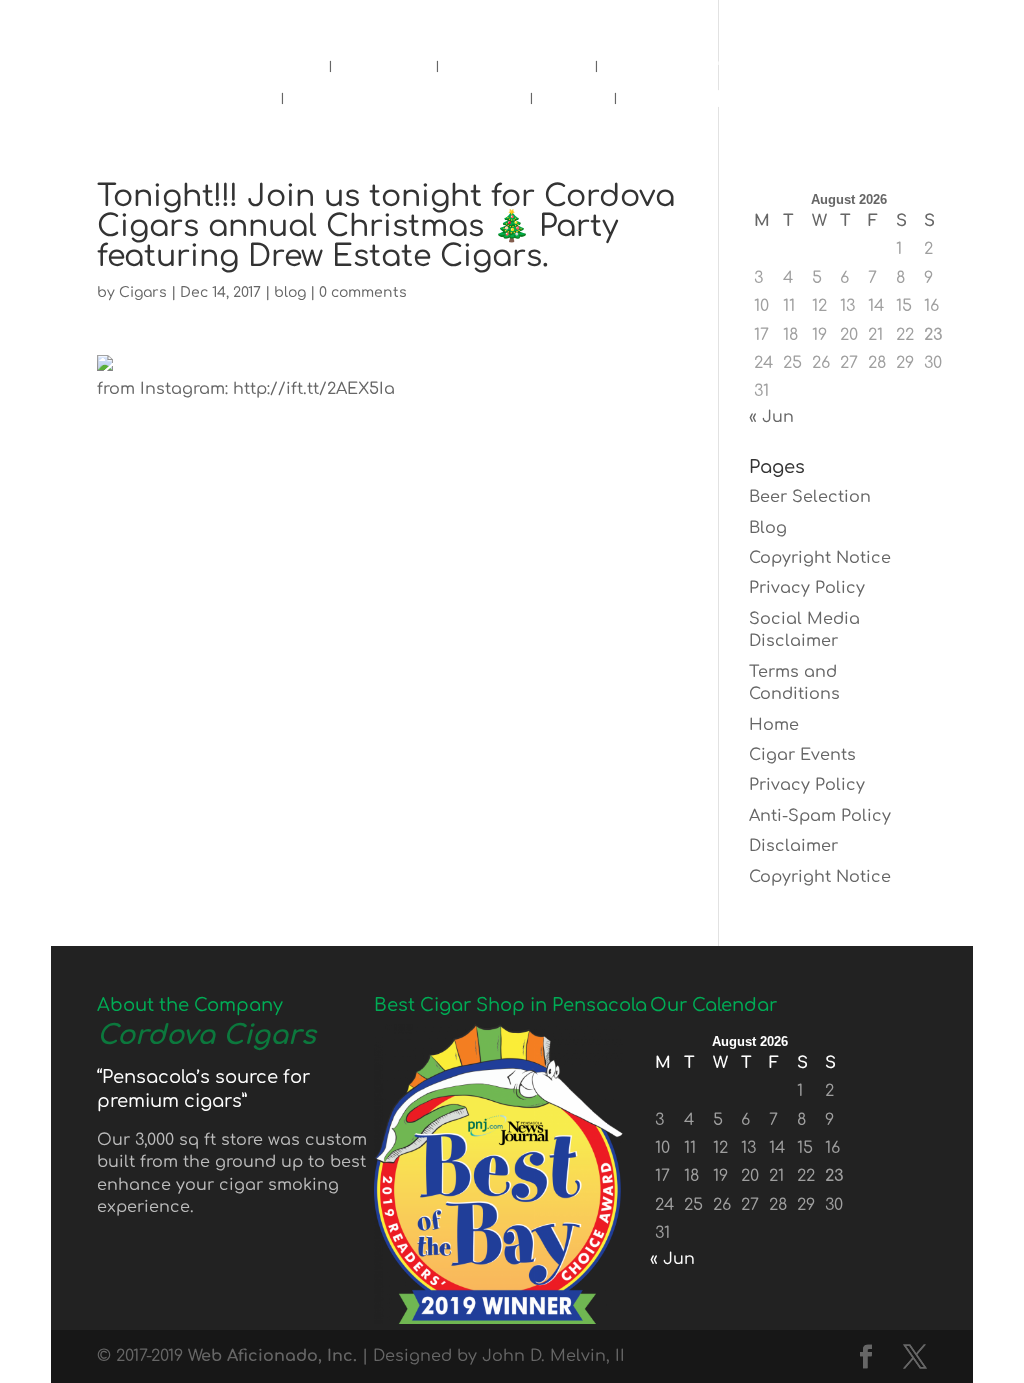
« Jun (771, 417)
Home (280, 71)
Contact (677, 103)
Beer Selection (810, 497)
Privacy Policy (807, 588)
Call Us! (504, 22)
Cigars (383, 71)
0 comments (363, 292)
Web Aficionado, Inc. (272, 1356)
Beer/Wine (516, 71)
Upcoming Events (406, 103)
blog (290, 292)
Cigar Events (802, 755)
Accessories (682, 71)
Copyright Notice (820, 558)
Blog (573, 103)
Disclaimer (793, 846)
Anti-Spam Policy (820, 816)
